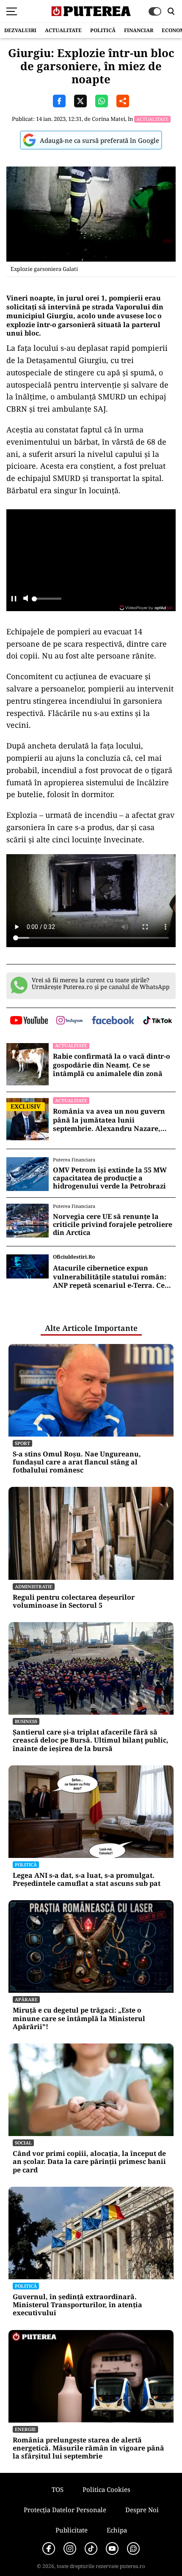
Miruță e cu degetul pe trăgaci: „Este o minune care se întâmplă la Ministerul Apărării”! (79, 2019)
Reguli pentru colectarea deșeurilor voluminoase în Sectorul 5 (74, 1601)
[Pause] (14, 599)
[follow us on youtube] (29, 1021)
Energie (25, 2429)
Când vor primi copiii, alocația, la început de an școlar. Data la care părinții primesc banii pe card (89, 2162)
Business (26, 1721)
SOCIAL (23, 2143)
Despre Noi (142, 2510)
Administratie (34, 1586)
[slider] (47, 601)
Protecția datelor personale (65, 2510)
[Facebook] (49, 2549)
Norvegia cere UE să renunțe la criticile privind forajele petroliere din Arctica (113, 1225)
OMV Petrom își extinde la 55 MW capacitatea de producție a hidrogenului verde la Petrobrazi (110, 1178)
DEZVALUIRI (20, 30)
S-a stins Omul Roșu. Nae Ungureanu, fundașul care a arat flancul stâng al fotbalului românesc (77, 1462)
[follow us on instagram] (70, 1021)
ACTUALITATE (63, 30)
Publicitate (72, 2530)
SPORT (22, 1443)
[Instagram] (70, 2549)
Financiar (139, 30)
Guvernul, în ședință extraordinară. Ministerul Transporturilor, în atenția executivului (77, 2305)
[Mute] (26, 599)
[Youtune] (112, 2549)
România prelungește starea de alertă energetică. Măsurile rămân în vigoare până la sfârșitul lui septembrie (88, 2448)
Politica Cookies (106, 2489)
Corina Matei (109, 119)
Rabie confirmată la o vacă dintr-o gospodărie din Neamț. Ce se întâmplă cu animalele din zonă (112, 1065)
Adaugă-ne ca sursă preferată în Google (99, 140)
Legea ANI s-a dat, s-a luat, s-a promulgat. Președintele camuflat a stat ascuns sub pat (87, 1879)
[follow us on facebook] (113, 1021)
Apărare (26, 1999)
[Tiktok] (91, 2549)
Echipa (117, 2530)
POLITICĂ (103, 30)
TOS (58, 2489)
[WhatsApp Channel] (133, 2549)
